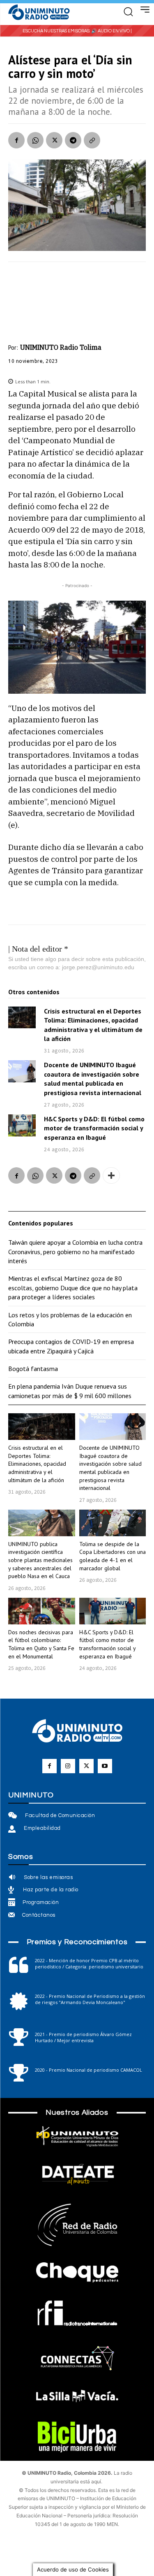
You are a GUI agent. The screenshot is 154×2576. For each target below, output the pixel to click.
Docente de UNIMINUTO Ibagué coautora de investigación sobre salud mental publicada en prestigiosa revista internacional (93, 1078)
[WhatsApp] (35, 140)
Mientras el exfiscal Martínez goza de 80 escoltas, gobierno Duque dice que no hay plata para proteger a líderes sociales (73, 1288)
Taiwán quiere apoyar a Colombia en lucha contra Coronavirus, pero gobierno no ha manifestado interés (75, 1252)
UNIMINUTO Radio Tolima (61, 347)
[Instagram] (68, 1766)
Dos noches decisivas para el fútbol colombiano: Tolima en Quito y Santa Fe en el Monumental (41, 1644)
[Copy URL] (92, 140)
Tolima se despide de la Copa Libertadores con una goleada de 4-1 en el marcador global (113, 1556)
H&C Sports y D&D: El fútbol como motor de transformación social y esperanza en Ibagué (94, 1128)
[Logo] (39, 13)
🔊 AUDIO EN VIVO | (111, 31)
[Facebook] (16, 140)
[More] (111, 1175)
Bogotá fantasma (33, 1369)
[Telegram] (73, 140)
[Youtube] (105, 1766)
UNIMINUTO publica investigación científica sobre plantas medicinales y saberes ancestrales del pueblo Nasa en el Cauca (40, 1560)
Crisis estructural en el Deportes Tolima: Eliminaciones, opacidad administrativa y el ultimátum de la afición (37, 1464)
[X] (54, 140)
